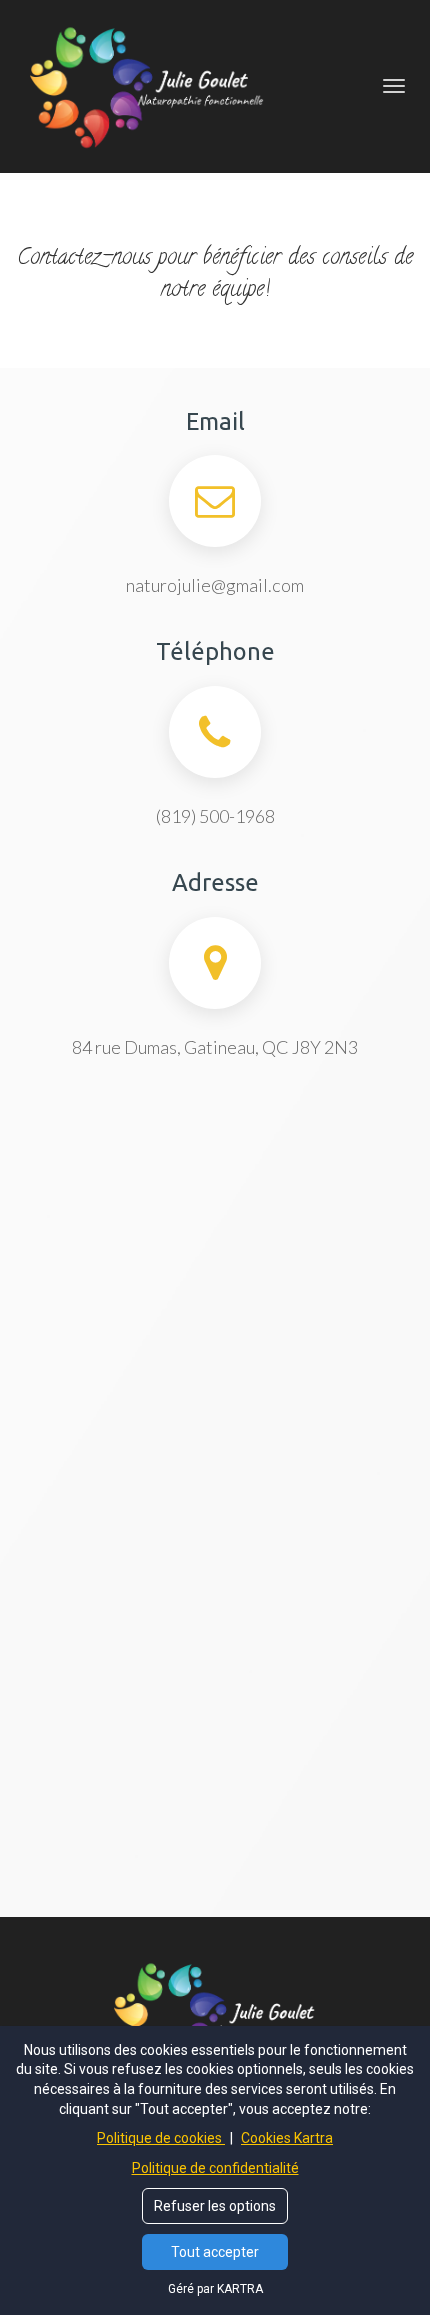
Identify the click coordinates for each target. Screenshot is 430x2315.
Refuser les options (215, 2206)
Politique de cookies (161, 2138)
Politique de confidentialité (215, 2168)
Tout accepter (215, 2252)
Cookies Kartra (287, 2138)
